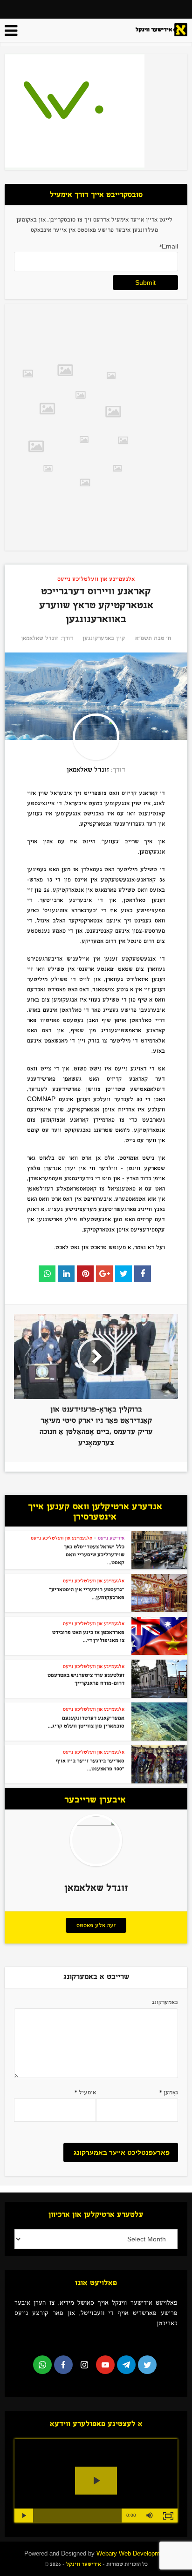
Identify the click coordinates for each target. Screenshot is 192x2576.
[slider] (77, 2515)
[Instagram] (84, 2365)
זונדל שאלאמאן (39, 638)
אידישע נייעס (111, 1538)
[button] (150, 2515)
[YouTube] (105, 2365)
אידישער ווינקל (83, 2564)
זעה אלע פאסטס (96, 1925)
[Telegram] (126, 2365)
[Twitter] (147, 2365)
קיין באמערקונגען (104, 638)
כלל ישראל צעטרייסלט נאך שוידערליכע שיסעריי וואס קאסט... (94, 1554)
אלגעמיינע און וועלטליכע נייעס (96, 579)
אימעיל (85, 2092)
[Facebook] (63, 2365)
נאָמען (169, 2092)
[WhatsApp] (42, 2365)
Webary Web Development (132, 2553)
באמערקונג (165, 2002)
